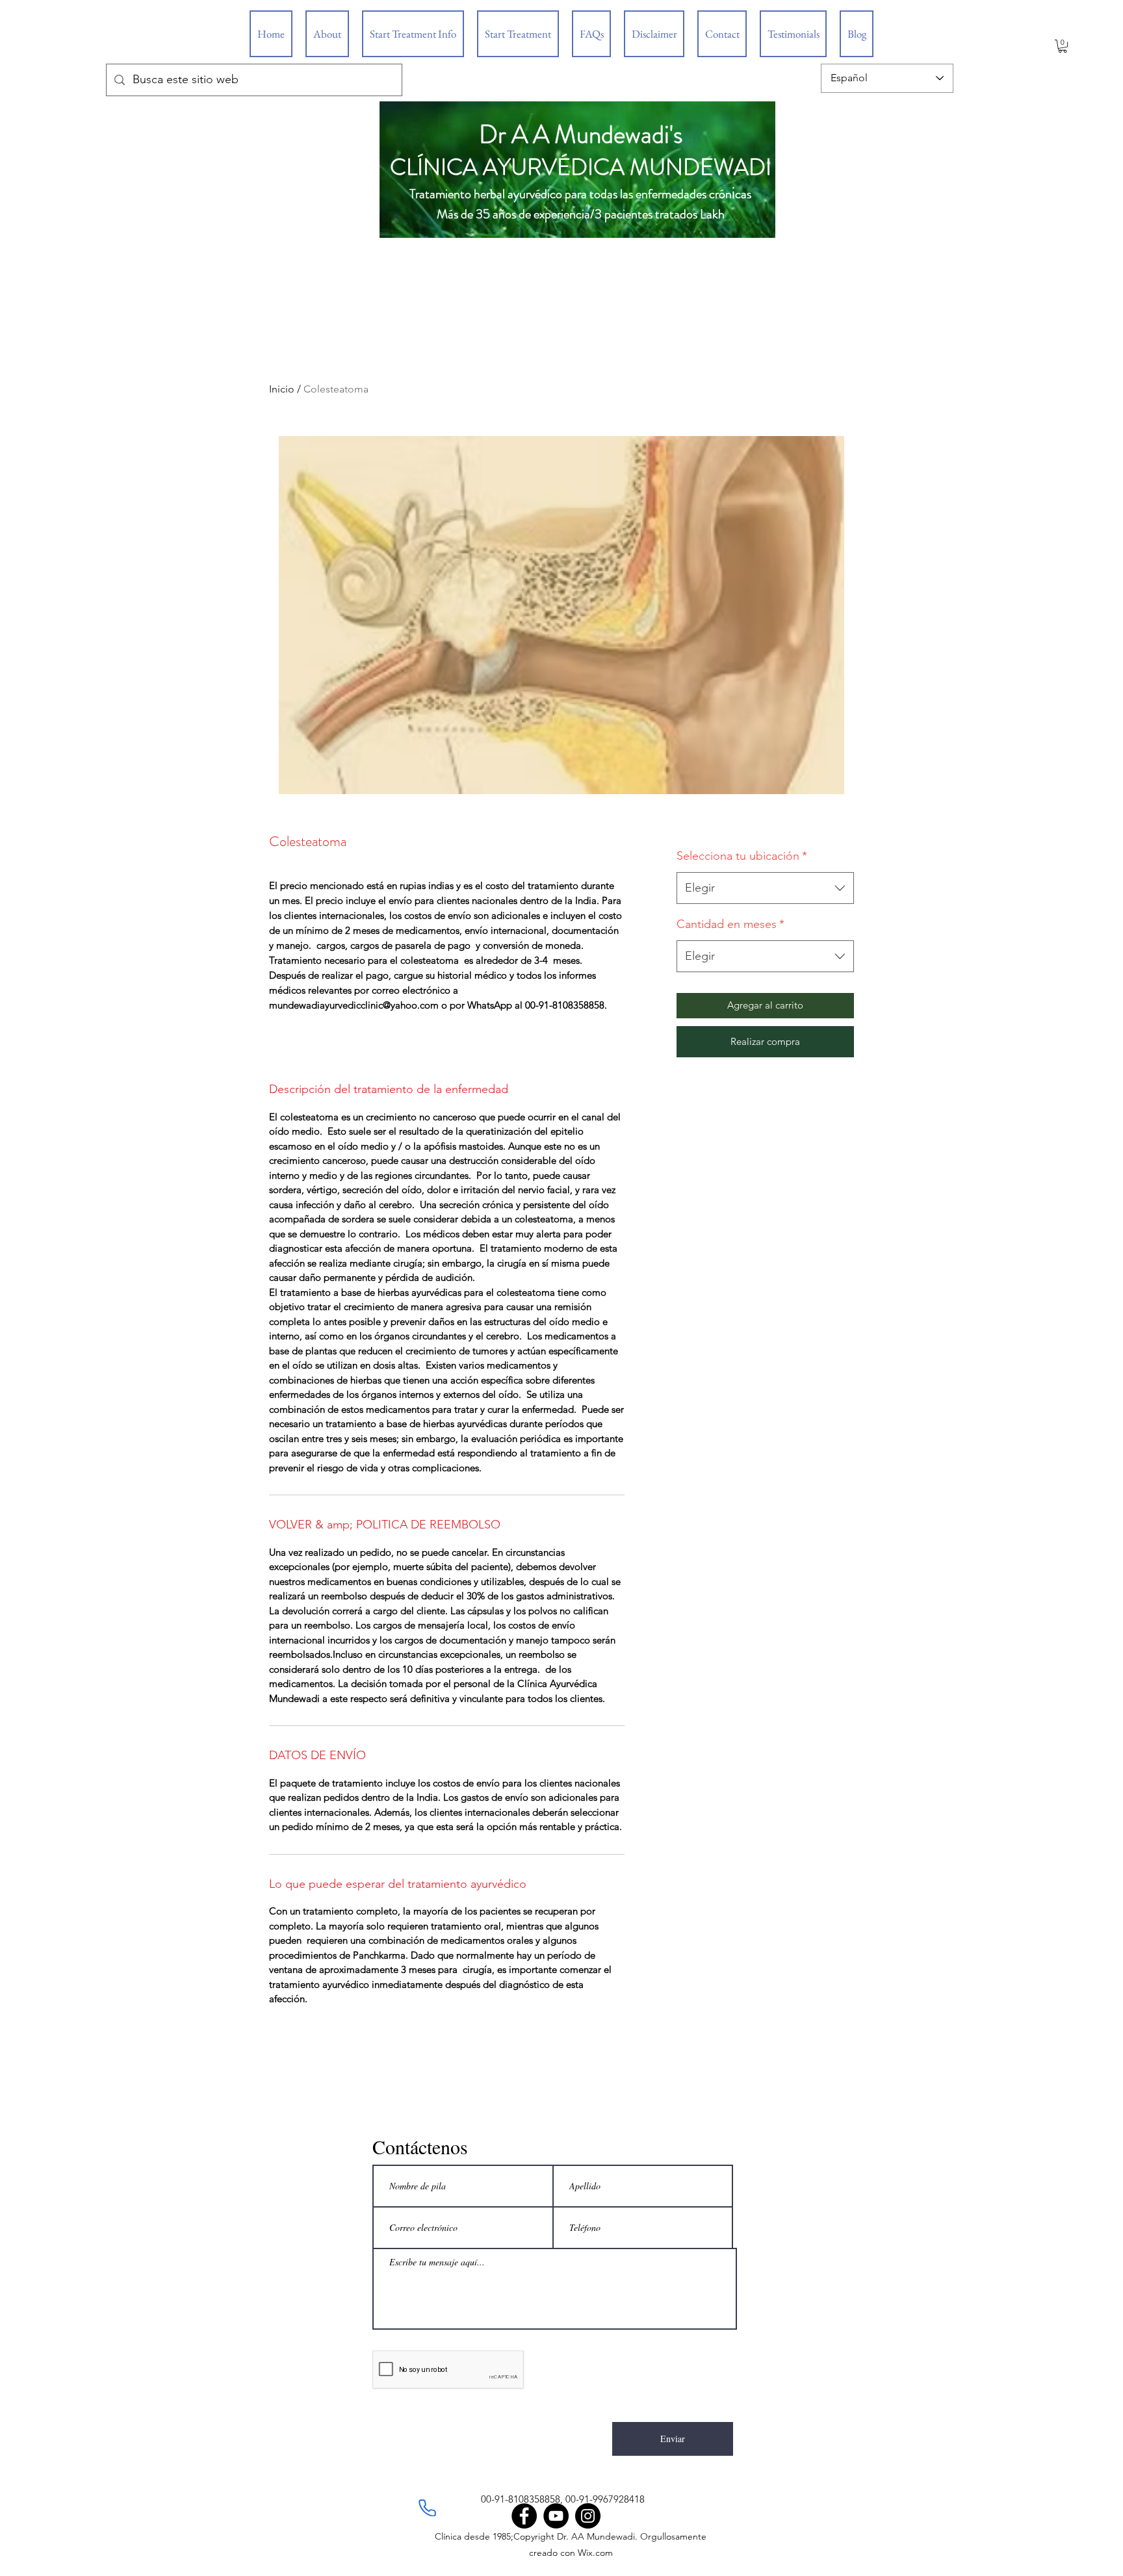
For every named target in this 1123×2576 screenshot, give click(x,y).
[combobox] (765, 888)
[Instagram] (588, 2516)
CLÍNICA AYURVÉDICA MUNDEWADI (581, 167)
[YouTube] (556, 2516)
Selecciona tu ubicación (742, 856)
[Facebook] (524, 2516)
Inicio (282, 389)
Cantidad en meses (730, 924)
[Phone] (427, 2508)
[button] (1063, 46)
